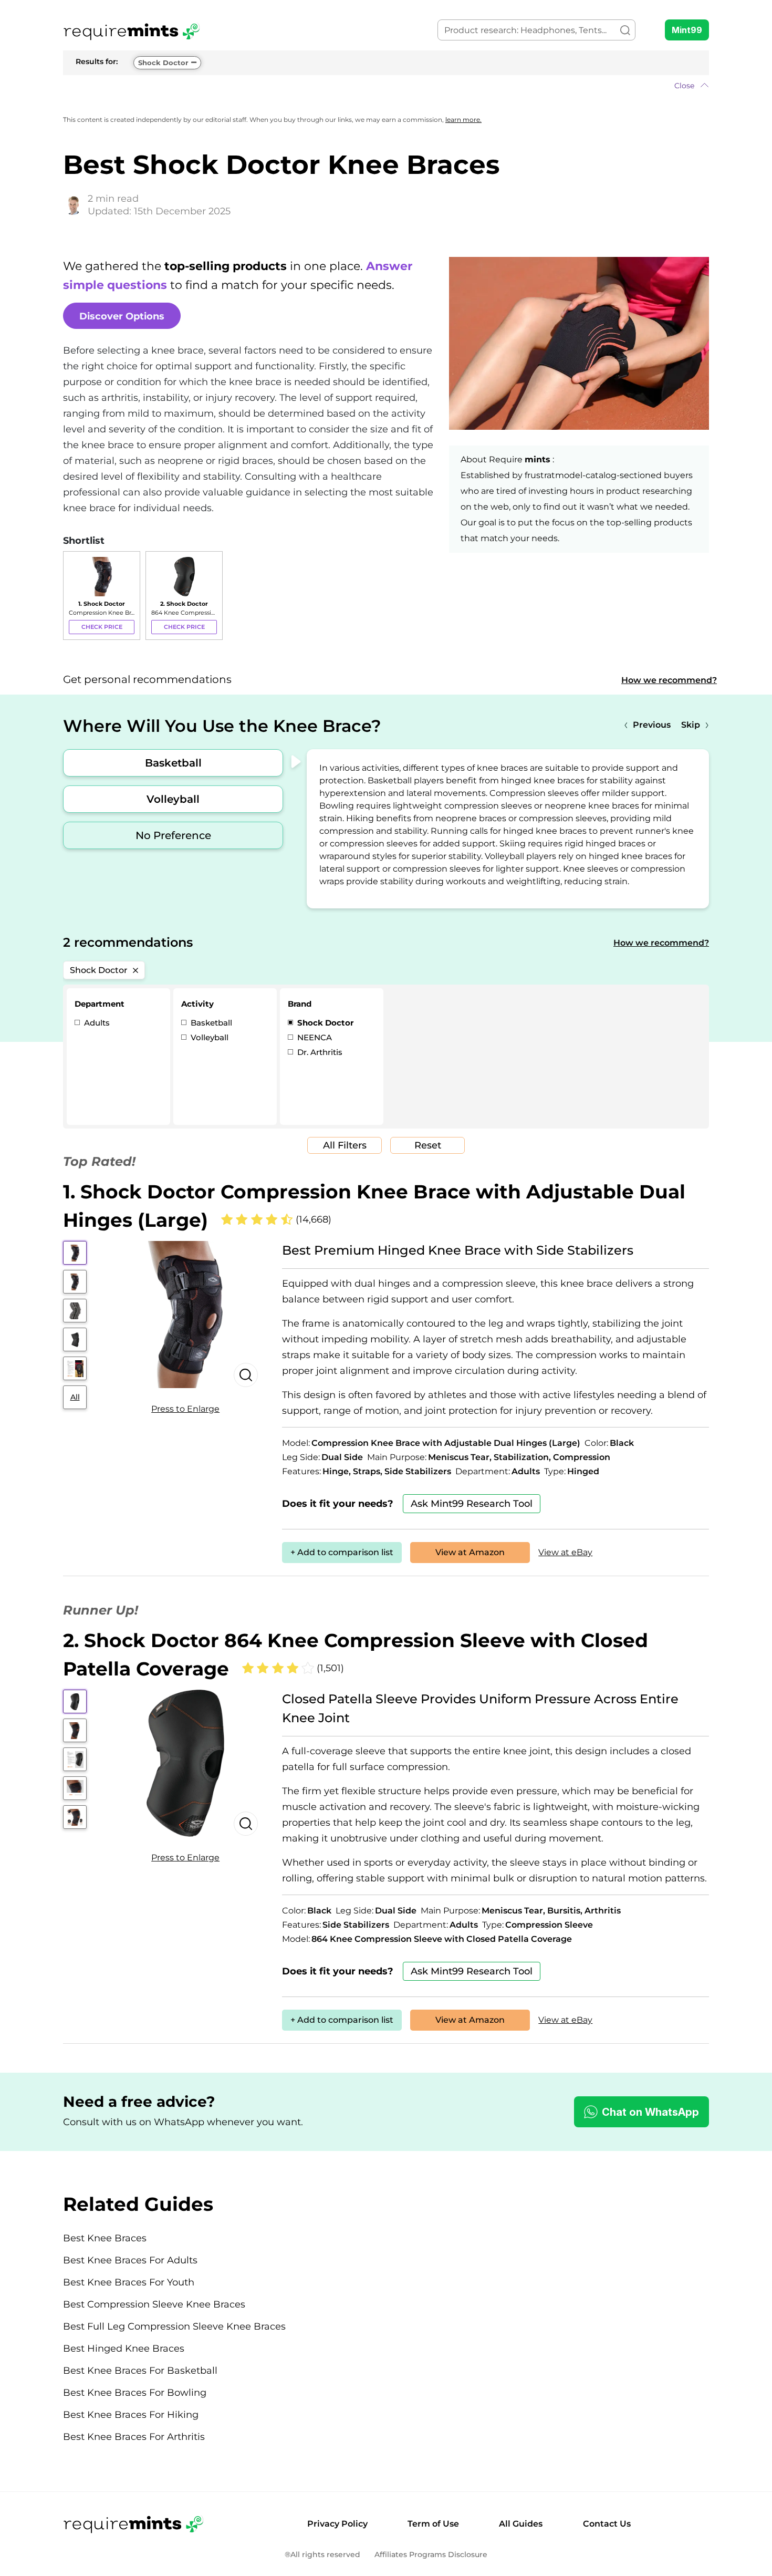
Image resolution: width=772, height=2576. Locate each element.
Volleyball (173, 799)
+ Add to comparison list (342, 1552)
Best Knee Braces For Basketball (140, 2371)
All (75, 1397)
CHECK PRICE (102, 627)
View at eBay (565, 1552)
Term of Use (433, 2524)
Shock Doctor (163, 63)
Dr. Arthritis (319, 1052)
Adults (96, 1023)
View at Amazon (470, 1552)
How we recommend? (669, 680)
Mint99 (687, 30)
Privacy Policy (337, 2524)
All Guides (521, 2524)
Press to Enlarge (185, 1409)
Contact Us (607, 2524)
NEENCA (314, 1037)
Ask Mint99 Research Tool (472, 1504)
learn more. (463, 120)
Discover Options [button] (122, 316)
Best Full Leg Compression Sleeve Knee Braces (174, 2326)
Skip (691, 725)
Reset (428, 1145)
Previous (652, 725)
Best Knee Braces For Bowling (135, 2393)
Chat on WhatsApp (650, 2112)
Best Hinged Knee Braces (124, 2349)
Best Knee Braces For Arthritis (134, 2437)
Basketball (173, 763)
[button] (386, 86)
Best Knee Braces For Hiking (131, 2415)
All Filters (345, 1145)
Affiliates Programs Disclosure (431, 2555)
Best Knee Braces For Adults (130, 2260)
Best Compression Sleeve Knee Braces (154, 2304)
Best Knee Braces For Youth (129, 2282)
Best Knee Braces (105, 2238)
